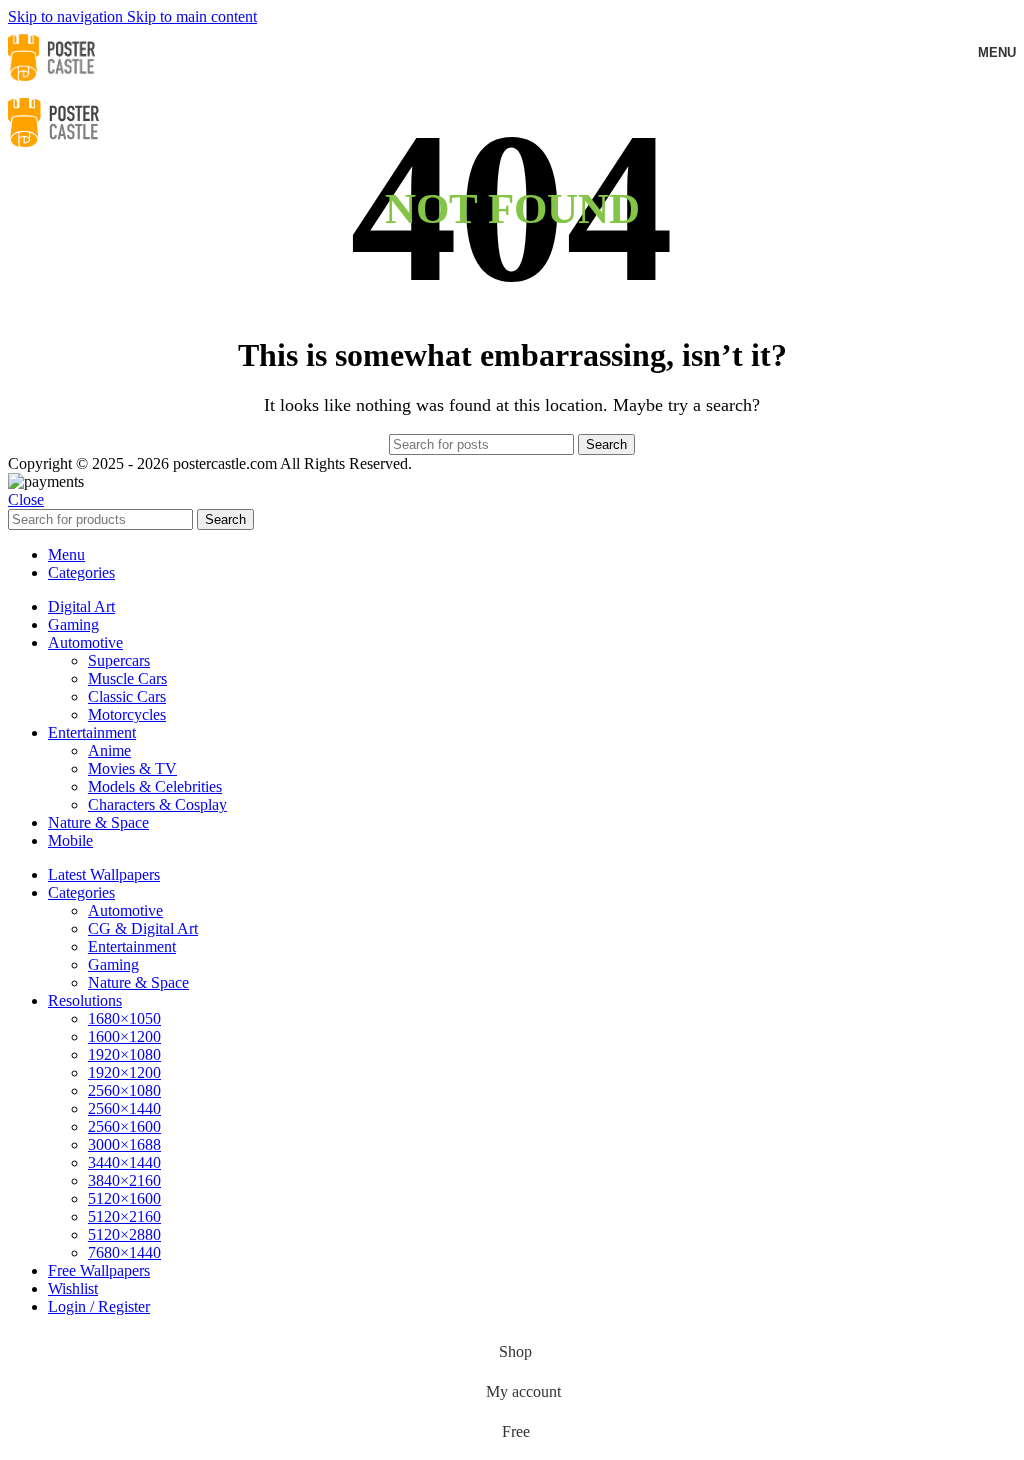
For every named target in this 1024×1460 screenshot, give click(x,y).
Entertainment (132, 946)
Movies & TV (132, 768)
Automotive (125, 910)
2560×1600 (124, 1126)
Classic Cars (127, 696)
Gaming (113, 964)
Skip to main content (192, 16)
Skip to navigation (67, 16)
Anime (109, 750)
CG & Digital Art (143, 928)
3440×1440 (124, 1162)
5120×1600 (124, 1198)
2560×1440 (124, 1108)
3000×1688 (124, 1144)
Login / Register (99, 1306)
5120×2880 (124, 1234)
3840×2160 (124, 1180)
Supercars (119, 660)
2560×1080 (124, 1090)
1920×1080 (124, 1054)
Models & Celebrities (155, 786)
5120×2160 (124, 1216)
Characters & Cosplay (157, 804)
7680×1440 (124, 1252)
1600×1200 (124, 1036)
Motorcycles (127, 714)
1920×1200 (124, 1072)
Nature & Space (138, 982)
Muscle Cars (127, 678)
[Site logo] (51, 83)
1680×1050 (124, 1018)
